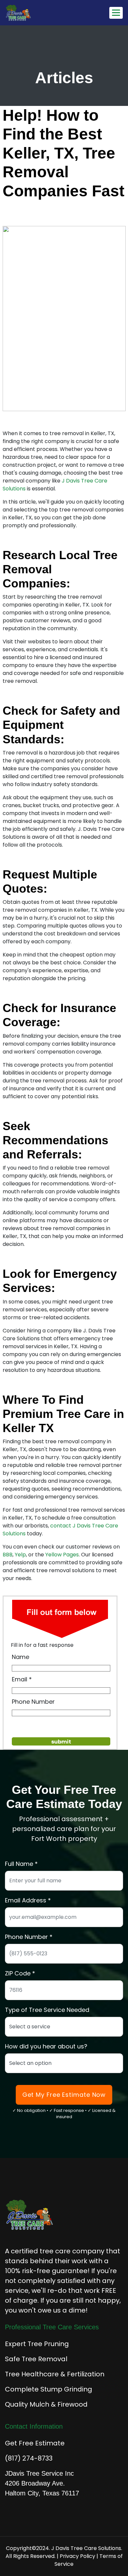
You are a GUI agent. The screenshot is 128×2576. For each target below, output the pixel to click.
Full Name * (21, 1864)
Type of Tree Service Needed (47, 2010)
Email (20, 1679)
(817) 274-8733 (29, 2458)
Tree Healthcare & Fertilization (55, 2374)
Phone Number (33, 1702)
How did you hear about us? (46, 2046)
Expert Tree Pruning (37, 2344)
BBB (8, 1555)
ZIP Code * (20, 1973)
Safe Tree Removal (36, 2359)
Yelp (20, 1555)
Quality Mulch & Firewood (46, 2404)
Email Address (26, 1900)
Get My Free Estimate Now (64, 2095)
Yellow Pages (62, 1555)
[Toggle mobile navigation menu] (116, 13)
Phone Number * (29, 1937)
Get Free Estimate (35, 2443)
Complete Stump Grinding (49, 2389)
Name (21, 1657)
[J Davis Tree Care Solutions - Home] (38, 13)
